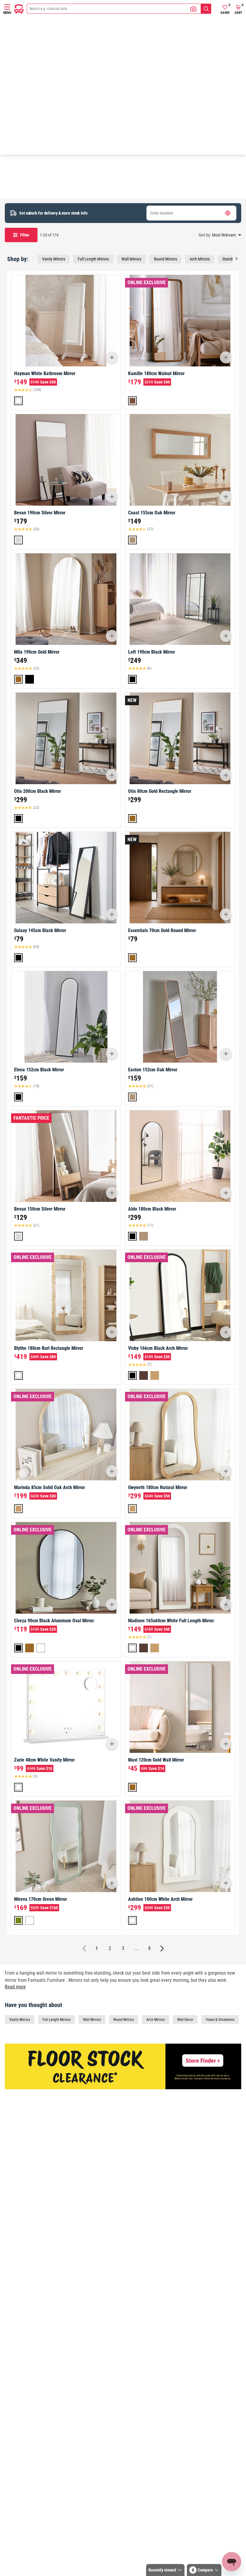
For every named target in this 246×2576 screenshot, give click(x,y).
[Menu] (7, 7)
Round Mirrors (165, 259)
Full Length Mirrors (93, 259)
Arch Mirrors (200, 259)
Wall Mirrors (131, 259)
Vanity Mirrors (54, 259)
